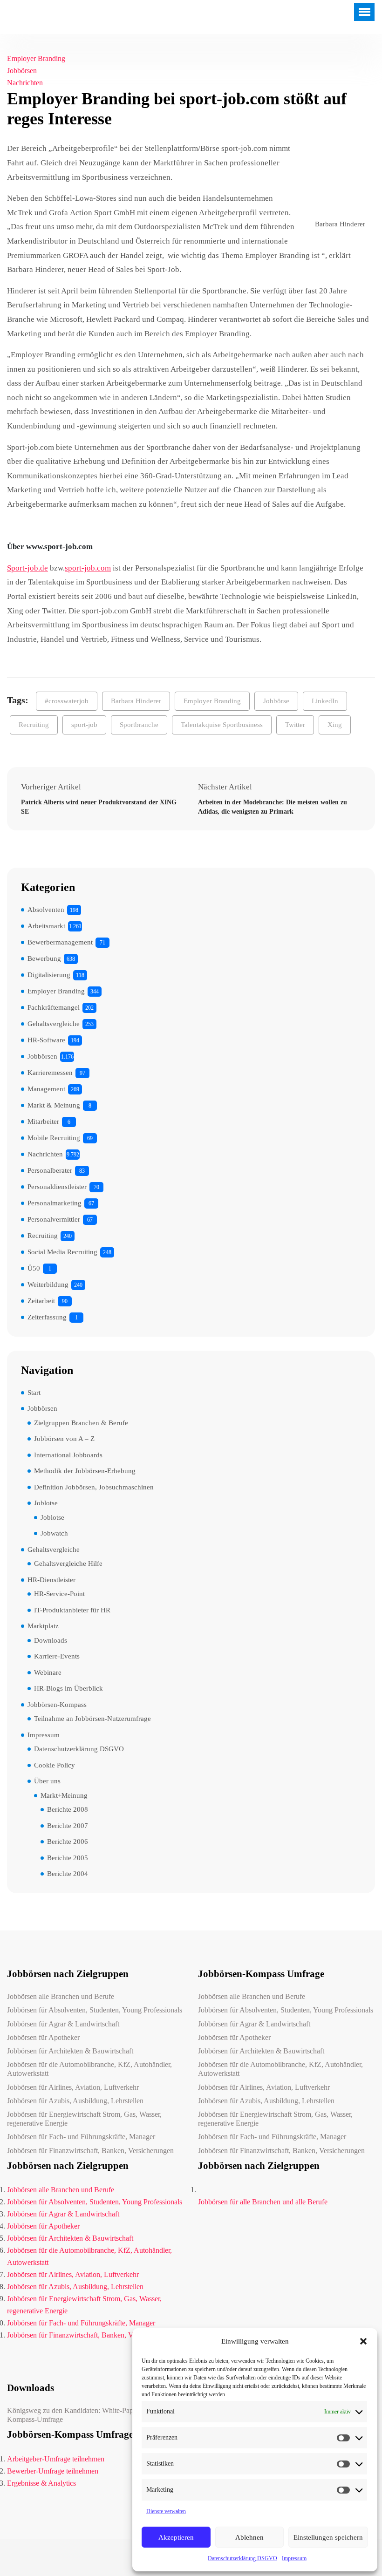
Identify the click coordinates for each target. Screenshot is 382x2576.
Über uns (47, 1781)
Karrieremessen (50, 1073)
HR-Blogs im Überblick (68, 1688)
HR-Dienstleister (51, 1580)
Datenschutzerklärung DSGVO (242, 2558)
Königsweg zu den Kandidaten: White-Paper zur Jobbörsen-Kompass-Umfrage (95, 2415)
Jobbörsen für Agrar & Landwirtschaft (63, 2024)
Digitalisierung (49, 975)
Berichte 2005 (68, 1858)
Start (34, 1393)
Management (46, 1089)
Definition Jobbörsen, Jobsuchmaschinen (94, 1487)
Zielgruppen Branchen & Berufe (81, 1423)
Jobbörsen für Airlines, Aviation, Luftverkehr (73, 2087)
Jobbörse (276, 701)
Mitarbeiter (43, 1121)
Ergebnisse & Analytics (41, 2483)
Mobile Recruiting (54, 1138)
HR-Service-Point (59, 1594)
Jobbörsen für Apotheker (43, 2037)
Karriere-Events (57, 1656)
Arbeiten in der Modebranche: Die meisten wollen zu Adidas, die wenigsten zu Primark (273, 807)
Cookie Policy (55, 1765)
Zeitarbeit (41, 1301)
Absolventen (46, 910)
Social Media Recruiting (62, 1252)
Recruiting (34, 725)
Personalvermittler (54, 1219)
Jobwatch (54, 1533)
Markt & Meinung (54, 1105)
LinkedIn (325, 701)
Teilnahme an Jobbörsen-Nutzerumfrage (92, 1719)
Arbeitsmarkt (46, 926)
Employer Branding (36, 58)
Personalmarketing (55, 1203)
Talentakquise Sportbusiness (222, 725)
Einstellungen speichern (328, 2537)
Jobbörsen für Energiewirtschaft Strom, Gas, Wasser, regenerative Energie (84, 2119)
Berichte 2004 (68, 1874)
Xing (335, 725)
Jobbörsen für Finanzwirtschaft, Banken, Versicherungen (90, 2151)
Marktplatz (43, 1626)
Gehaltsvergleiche (54, 1024)
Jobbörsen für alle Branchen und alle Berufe (263, 2202)
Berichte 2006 (68, 1842)
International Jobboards (68, 1455)
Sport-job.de (27, 568)
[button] (363, 2341)
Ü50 (34, 1268)
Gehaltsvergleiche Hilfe (68, 1563)
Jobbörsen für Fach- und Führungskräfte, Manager (81, 2137)
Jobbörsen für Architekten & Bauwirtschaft (70, 2051)
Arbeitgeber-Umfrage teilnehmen (56, 2459)
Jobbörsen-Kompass (57, 1705)
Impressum (294, 2558)
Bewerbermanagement (60, 942)
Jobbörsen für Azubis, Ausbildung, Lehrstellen (75, 2101)
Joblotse (46, 1503)
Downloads (51, 1640)
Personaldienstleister (57, 1187)
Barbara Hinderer (136, 701)
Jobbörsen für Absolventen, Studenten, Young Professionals (95, 2010)
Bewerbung (44, 958)
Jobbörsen (22, 71)
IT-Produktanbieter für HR (72, 1610)
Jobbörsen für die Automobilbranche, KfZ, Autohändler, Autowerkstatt (89, 2069)
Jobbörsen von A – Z (64, 1439)
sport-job (84, 725)
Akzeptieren (176, 2537)
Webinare (48, 1672)
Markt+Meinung (64, 1795)
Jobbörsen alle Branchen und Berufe (61, 1996)
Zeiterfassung (47, 1317)
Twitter (295, 725)
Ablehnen (249, 2537)
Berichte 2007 (68, 1826)
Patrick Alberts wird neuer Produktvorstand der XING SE (99, 807)
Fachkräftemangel (54, 1007)
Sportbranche (139, 725)
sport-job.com (88, 568)
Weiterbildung (48, 1285)
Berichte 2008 (68, 1809)
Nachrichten (25, 83)
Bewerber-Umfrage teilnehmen (53, 2471)
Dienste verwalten (166, 2511)
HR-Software (46, 1040)
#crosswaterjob (67, 701)
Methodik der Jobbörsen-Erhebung (85, 1471)
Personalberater (50, 1170)
